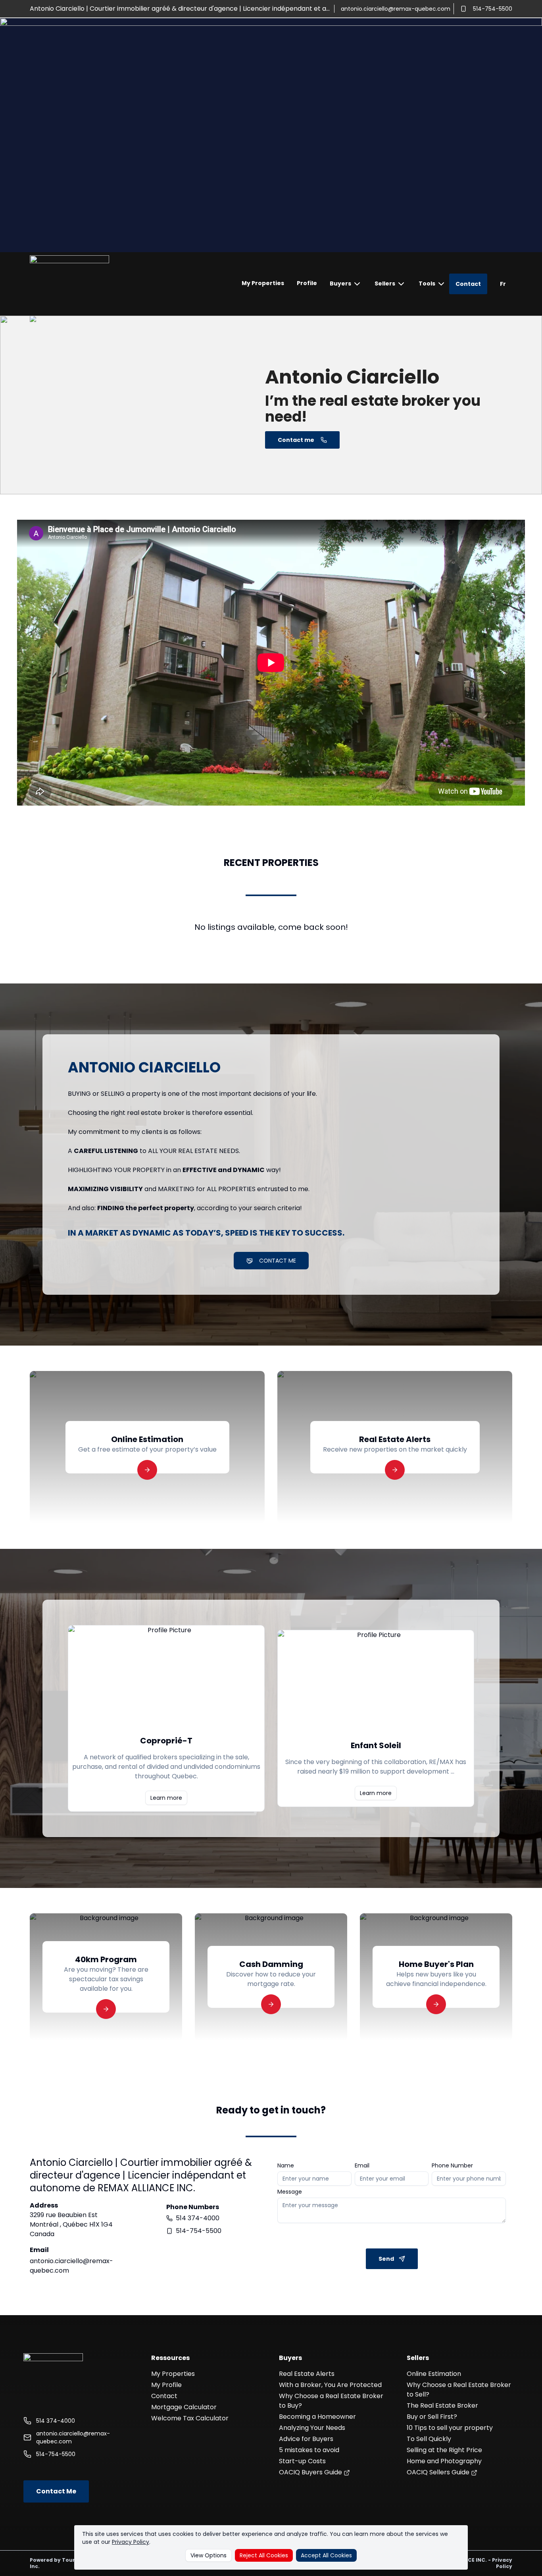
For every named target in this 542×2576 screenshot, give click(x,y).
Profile (307, 283)
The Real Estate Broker (442, 2405)
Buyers (340, 283)
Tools (427, 283)
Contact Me (56, 2491)
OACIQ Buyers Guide (311, 2472)
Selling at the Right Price (444, 2450)
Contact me (296, 440)
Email (362, 2165)
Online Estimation (434, 2374)
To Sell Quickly (429, 2439)
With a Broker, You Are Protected (330, 2385)
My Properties (263, 283)
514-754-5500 (493, 9)
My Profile (166, 2385)
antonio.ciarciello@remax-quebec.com (396, 9)
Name (286, 2165)
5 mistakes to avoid (309, 2450)
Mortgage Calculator (184, 2407)
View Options (209, 2555)
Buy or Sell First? (432, 2417)
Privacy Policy (131, 2542)
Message (290, 2192)
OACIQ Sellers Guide (439, 2472)
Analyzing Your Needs (312, 2428)
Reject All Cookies (264, 2555)
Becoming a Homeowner (317, 2417)
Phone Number (452, 2165)
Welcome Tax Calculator (190, 2418)
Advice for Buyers (306, 2439)
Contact (468, 284)
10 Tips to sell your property (450, 2428)
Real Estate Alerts (307, 2374)
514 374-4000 (198, 2218)
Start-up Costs (302, 2461)
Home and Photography (444, 2461)
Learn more (166, 1798)
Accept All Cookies (326, 2555)
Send (386, 2259)
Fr (503, 284)
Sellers (385, 283)
